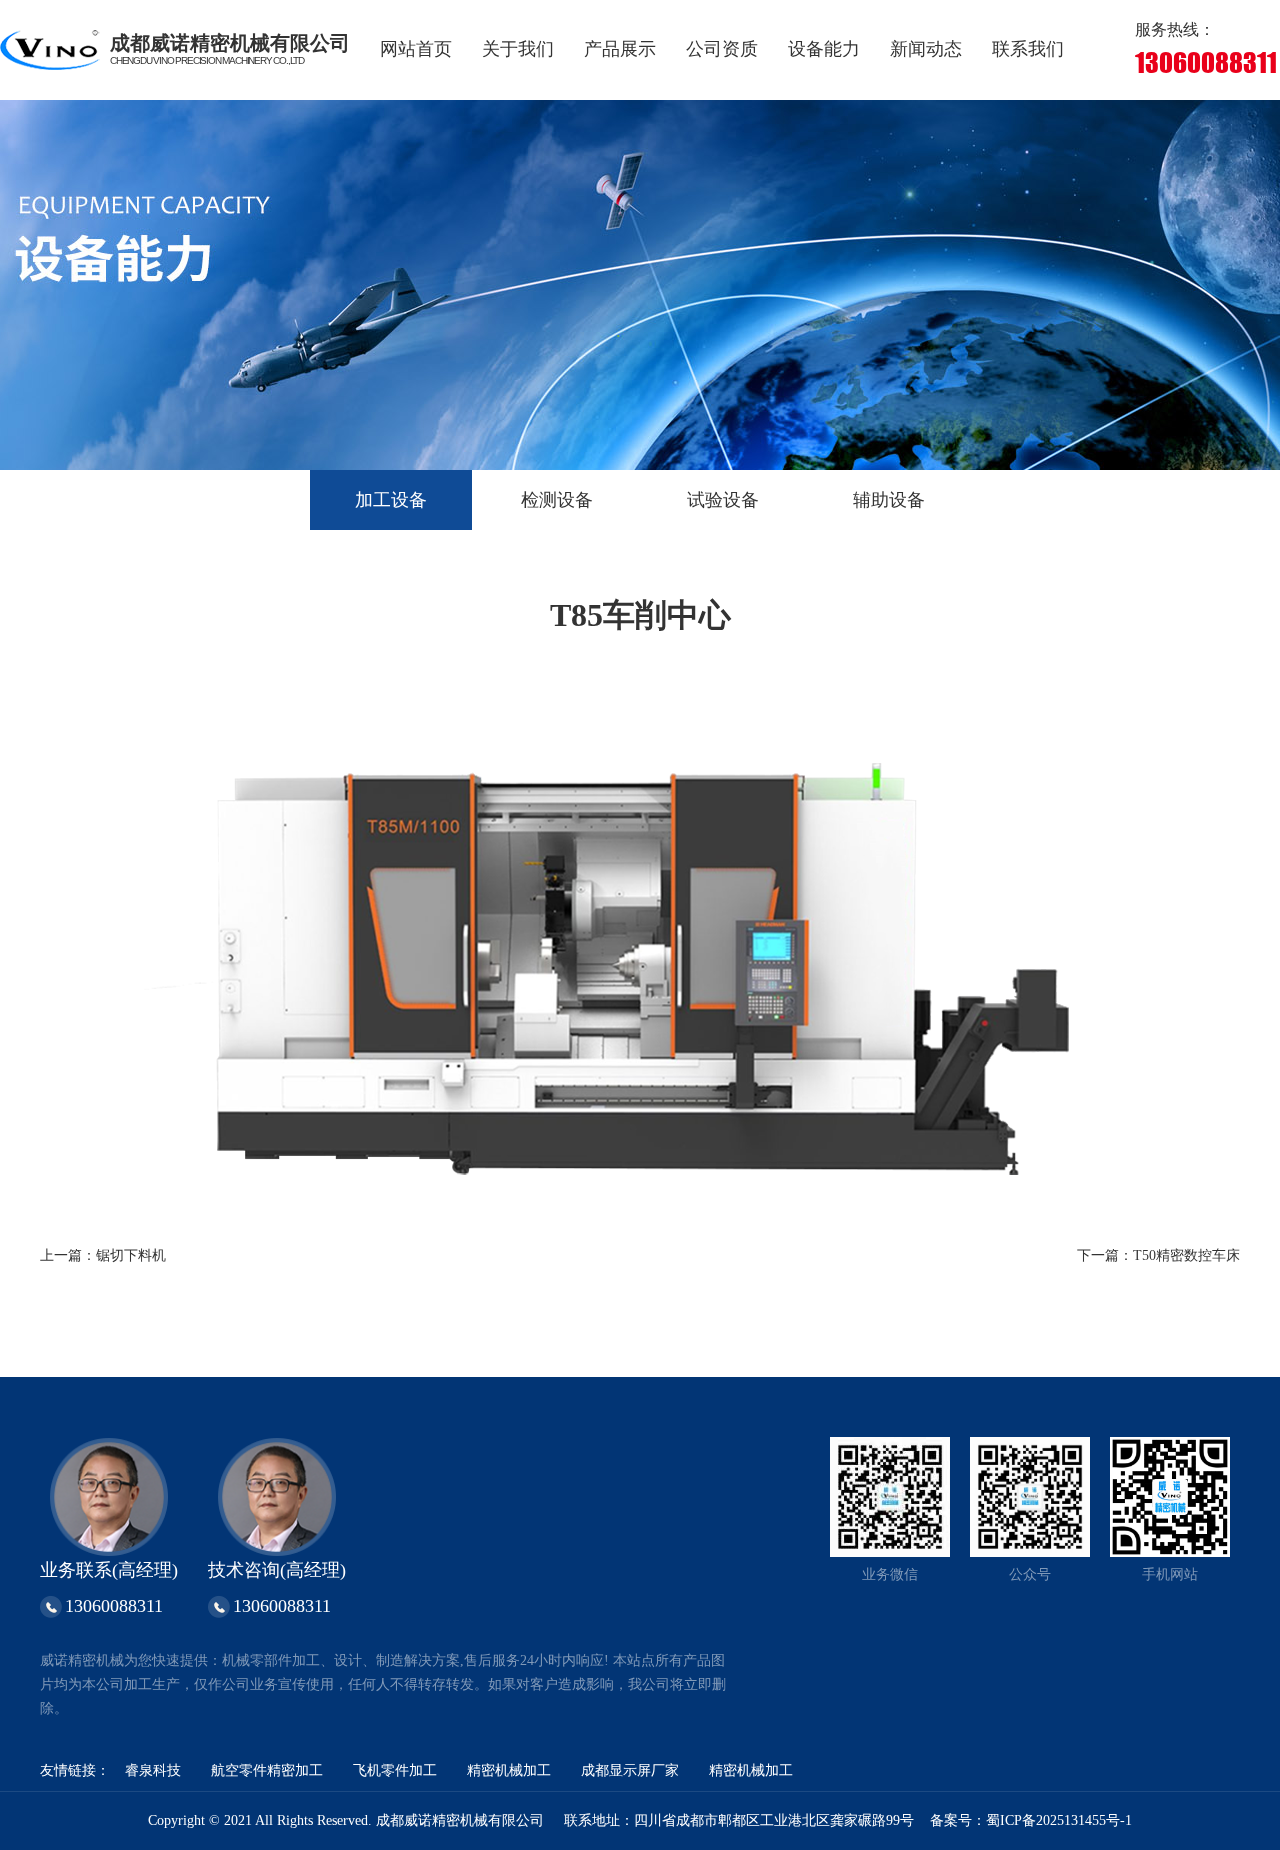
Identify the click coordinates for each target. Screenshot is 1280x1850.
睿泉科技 (153, 1770)
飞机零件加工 (395, 1770)
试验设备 (723, 500)
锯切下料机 (131, 1255)
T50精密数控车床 (1186, 1255)
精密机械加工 (509, 1770)
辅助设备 (889, 500)
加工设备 (391, 500)
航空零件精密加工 (267, 1770)
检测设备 (557, 500)
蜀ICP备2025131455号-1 (1059, 1820)
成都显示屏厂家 (630, 1770)
